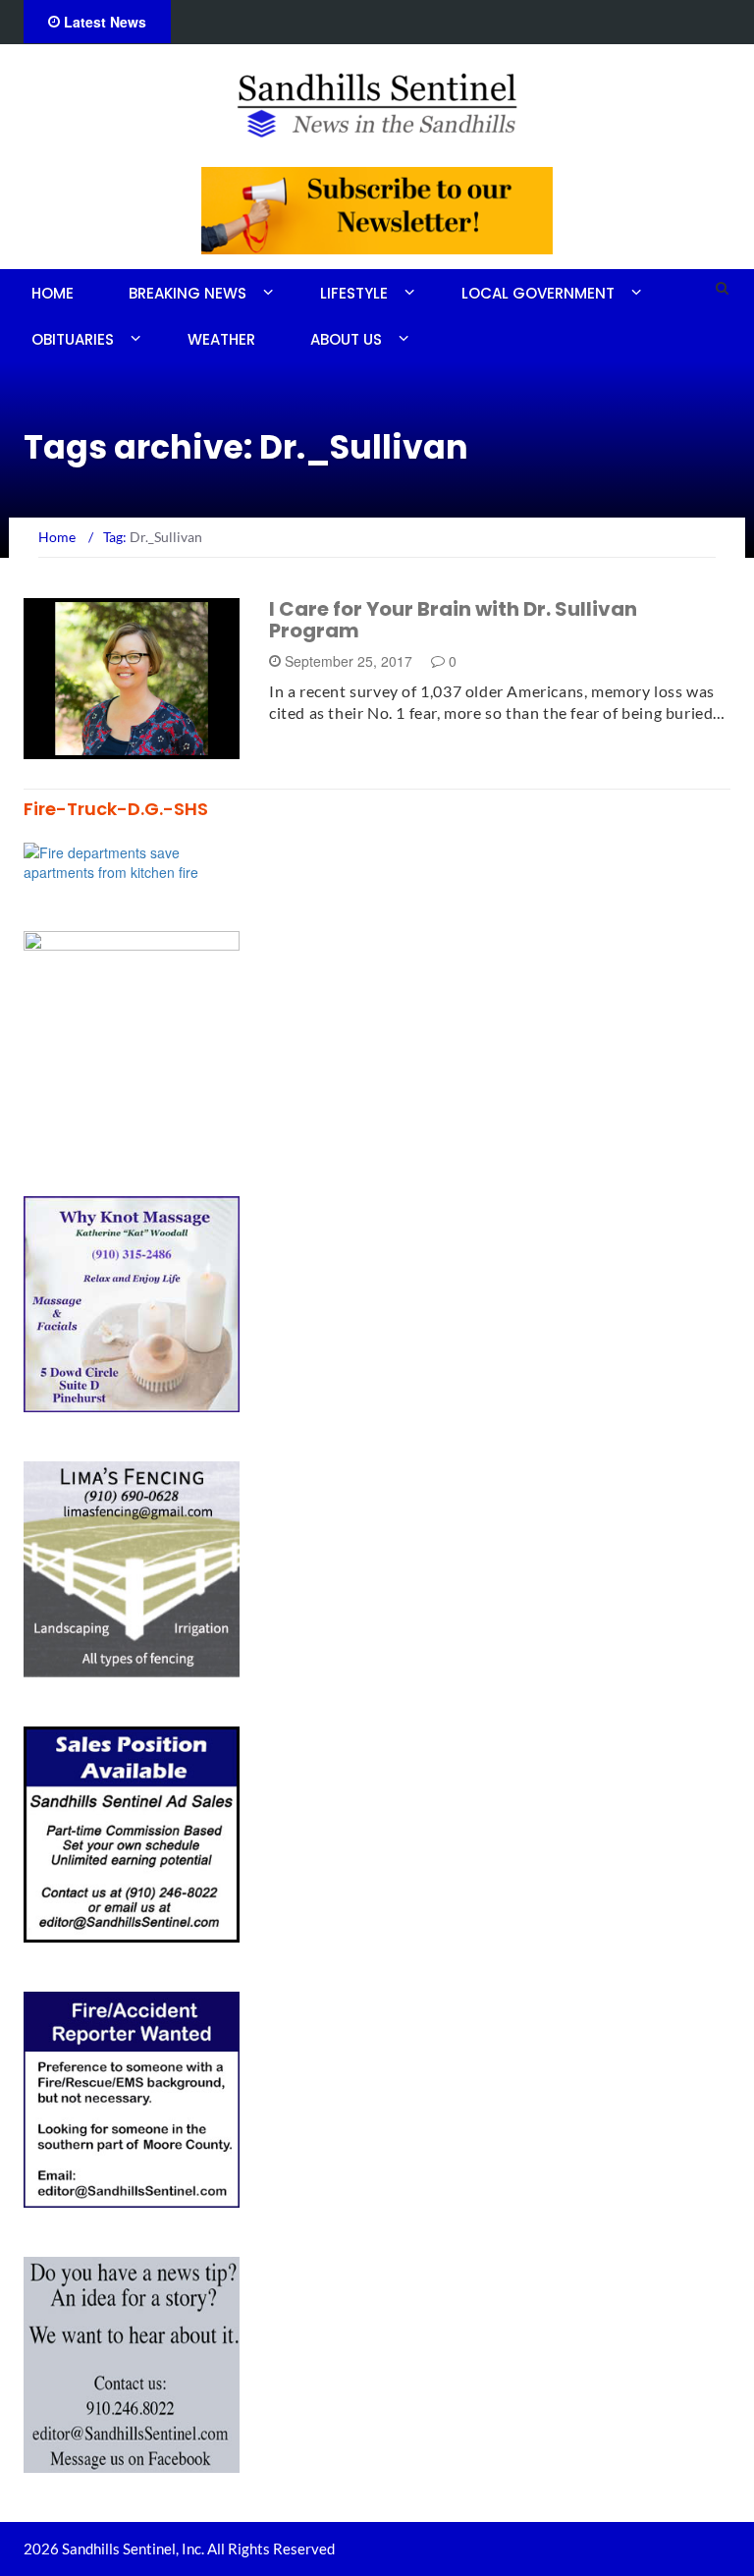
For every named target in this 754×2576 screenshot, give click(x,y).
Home (53, 293)
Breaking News (188, 293)
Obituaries (73, 339)
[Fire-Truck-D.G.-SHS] (132, 860)
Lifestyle (354, 293)
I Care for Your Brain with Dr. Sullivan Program (453, 620)
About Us (346, 339)
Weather (221, 339)
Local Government (538, 293)
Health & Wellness (114, 748)
